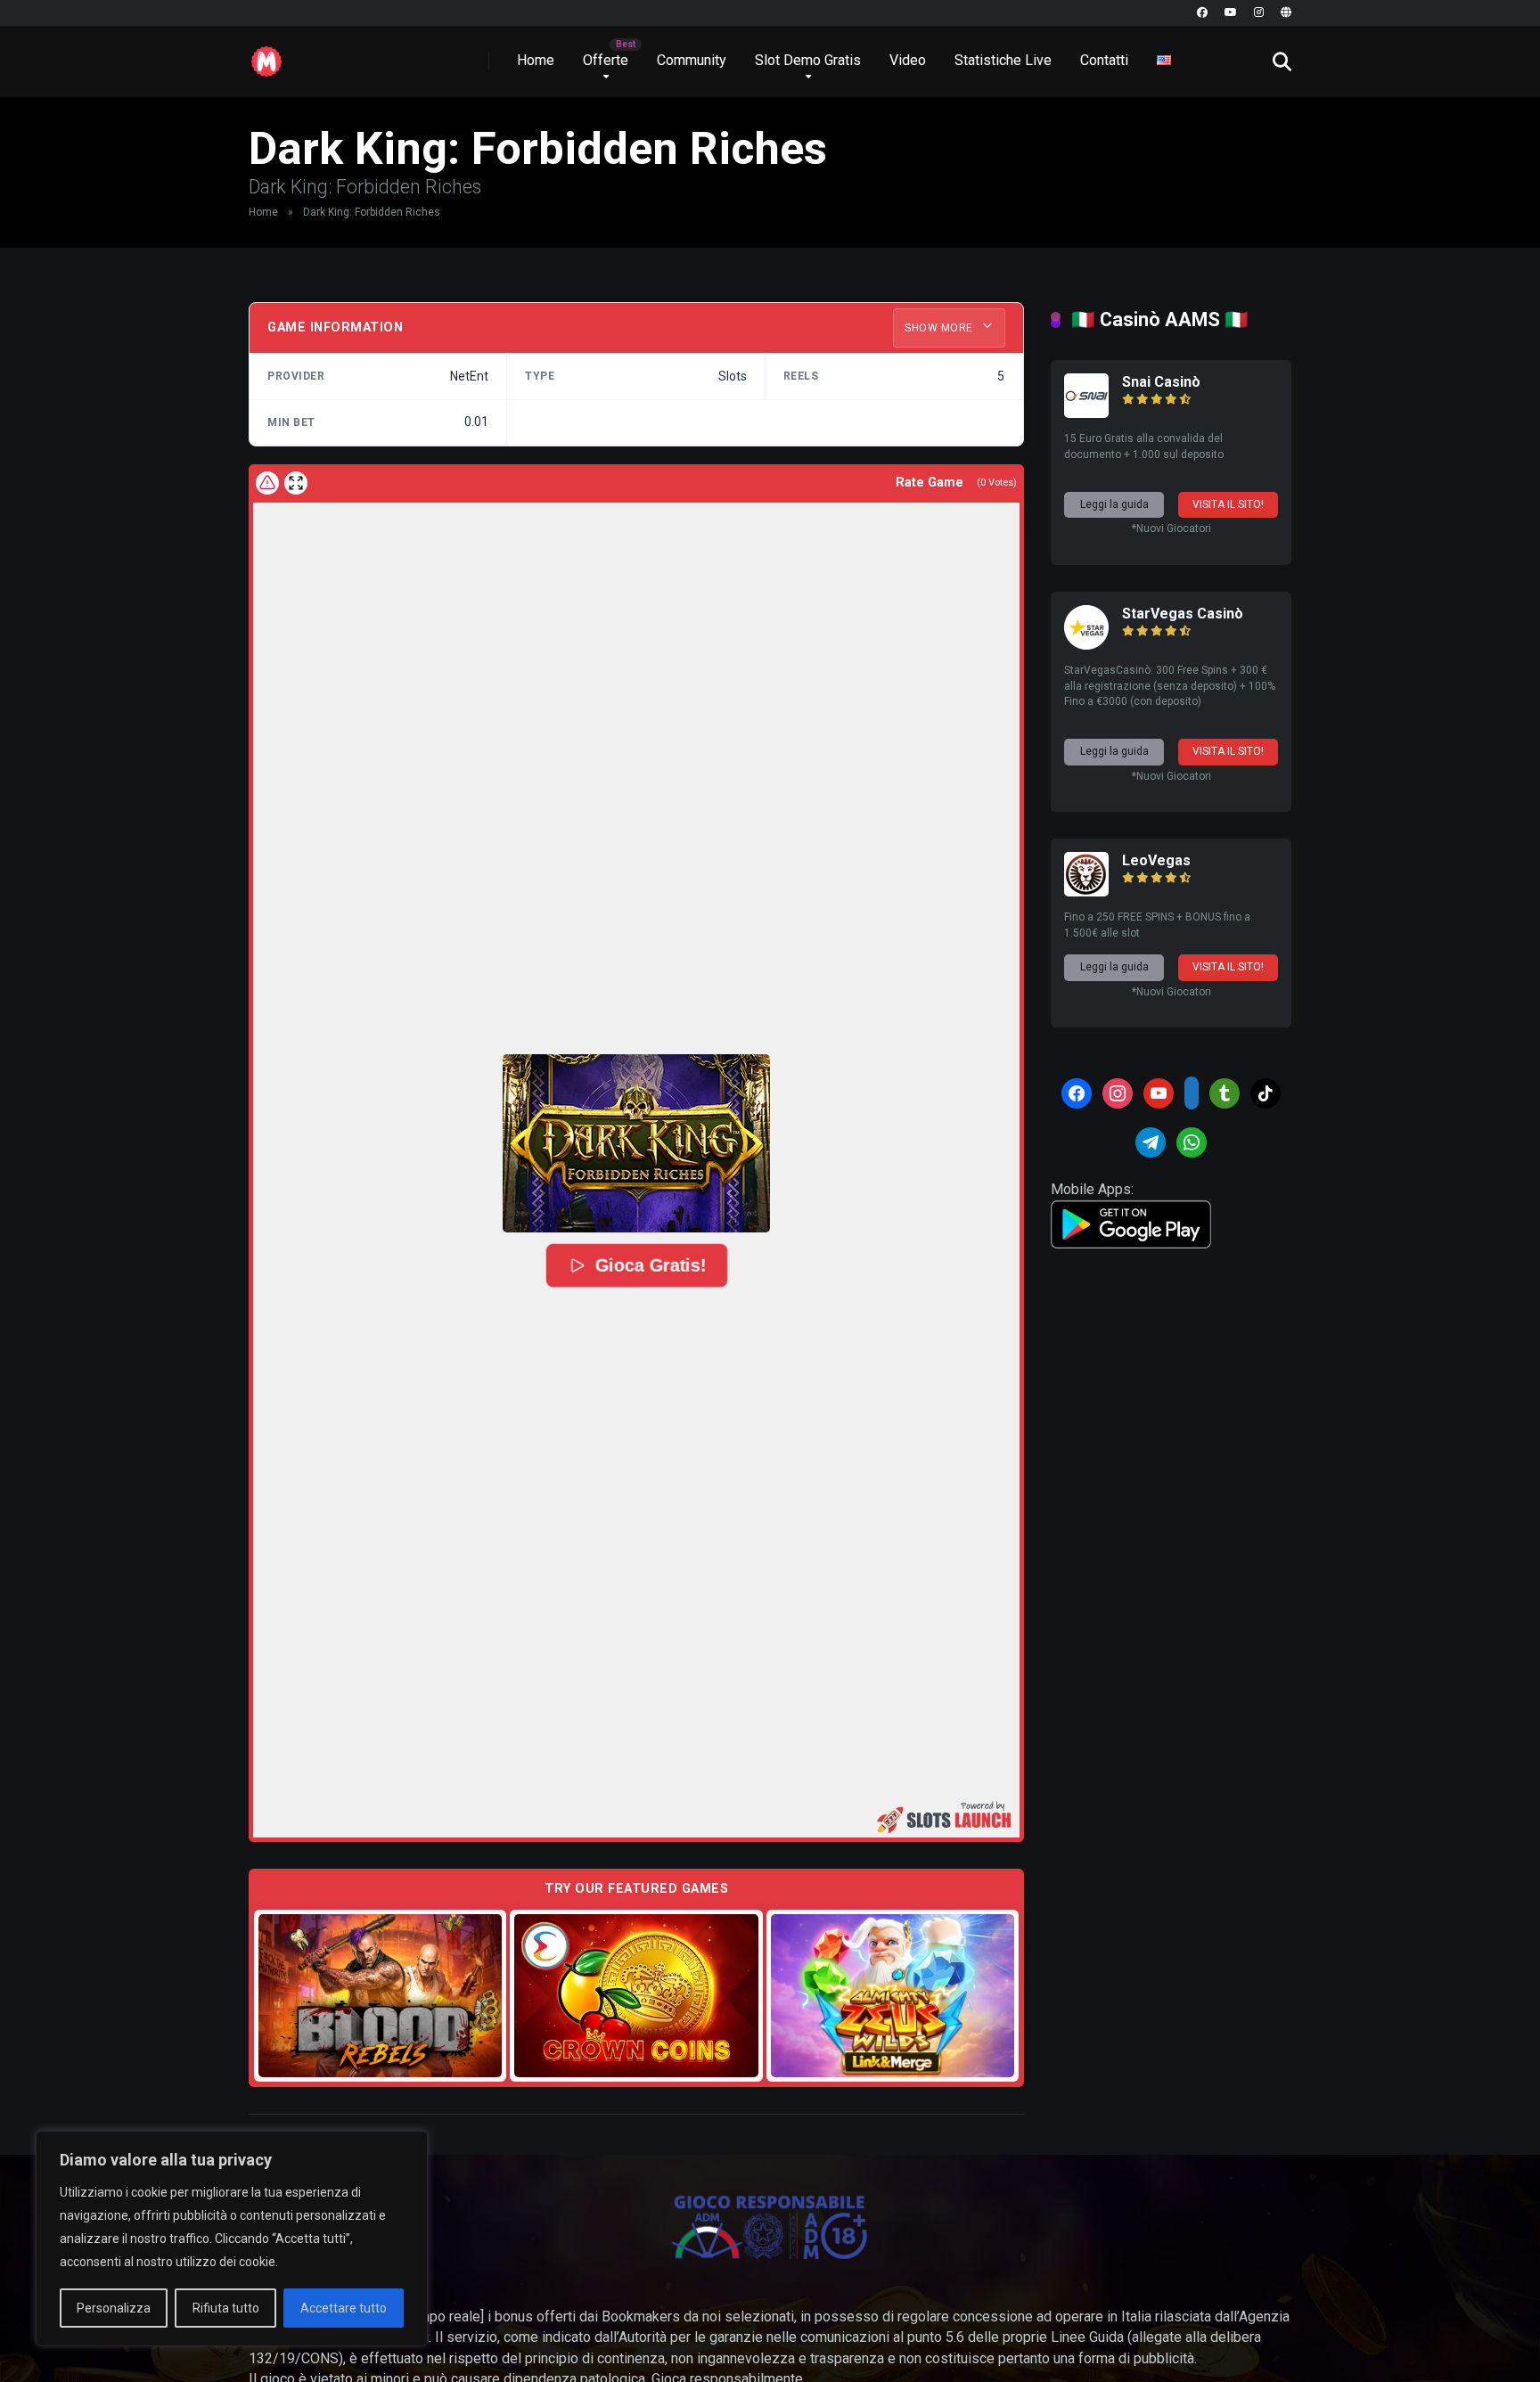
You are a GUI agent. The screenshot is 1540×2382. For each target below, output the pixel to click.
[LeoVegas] (1086, 892)
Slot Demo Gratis (808, 60)
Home (536, 60)
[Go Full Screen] (296, 483)
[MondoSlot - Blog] (266, 55)
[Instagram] (1259, 13)
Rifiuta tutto (226, 2308)
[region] (232, 2239)
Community (692, 60)
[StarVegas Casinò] (1086, 645)
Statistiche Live (1003, 60)
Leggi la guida (1114, 504)
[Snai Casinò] (1086, 413)
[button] (636, 1143)
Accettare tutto (344, 2308)
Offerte (606, 60)
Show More (940, 328)
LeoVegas (1156, 860)
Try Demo (381, 1995)
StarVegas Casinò (1183, 614)
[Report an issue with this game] (267, 483)
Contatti (1104, 60)
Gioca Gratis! (648, 1265)
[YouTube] (1231, 13)
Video (908, 60)
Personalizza (114, 2308)
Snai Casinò (1161, 382)
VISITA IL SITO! (1228, 504)
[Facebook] (1202, 13)
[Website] (1286, 13)
